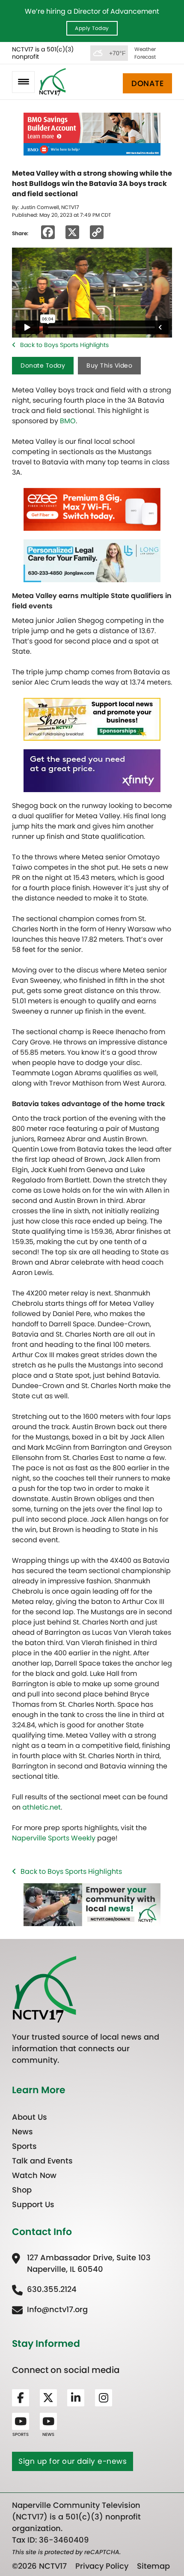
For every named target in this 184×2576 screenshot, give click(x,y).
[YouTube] (21, 2421)
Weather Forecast (145, 53)
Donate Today (43, 365)
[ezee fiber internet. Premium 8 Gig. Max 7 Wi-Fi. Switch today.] (92, 509)
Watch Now (34, 2175)
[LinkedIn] (76, 2398)
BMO (68, 421)
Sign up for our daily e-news (73, 2461)
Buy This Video (109, 365)
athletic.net (42, 1807)
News (22, 2132)
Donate (147, 83)
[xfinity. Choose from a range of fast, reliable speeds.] (92, 770)
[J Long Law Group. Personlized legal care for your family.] (92, 561)
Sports (24, 2146)
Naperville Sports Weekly (54, 1838)
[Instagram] (104, 2398)
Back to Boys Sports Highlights (64, 345)
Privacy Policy (102, 2566)
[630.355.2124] (44, 2289)
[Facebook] (21, 2398)
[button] (23, 82)
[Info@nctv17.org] (50, 2309)
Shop (22, 2190)
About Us (30, 2117)
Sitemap (153, 2566)
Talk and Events (42, 2161)
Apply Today (92, 28)
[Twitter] (48, 2398)
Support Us (33, 2204)
